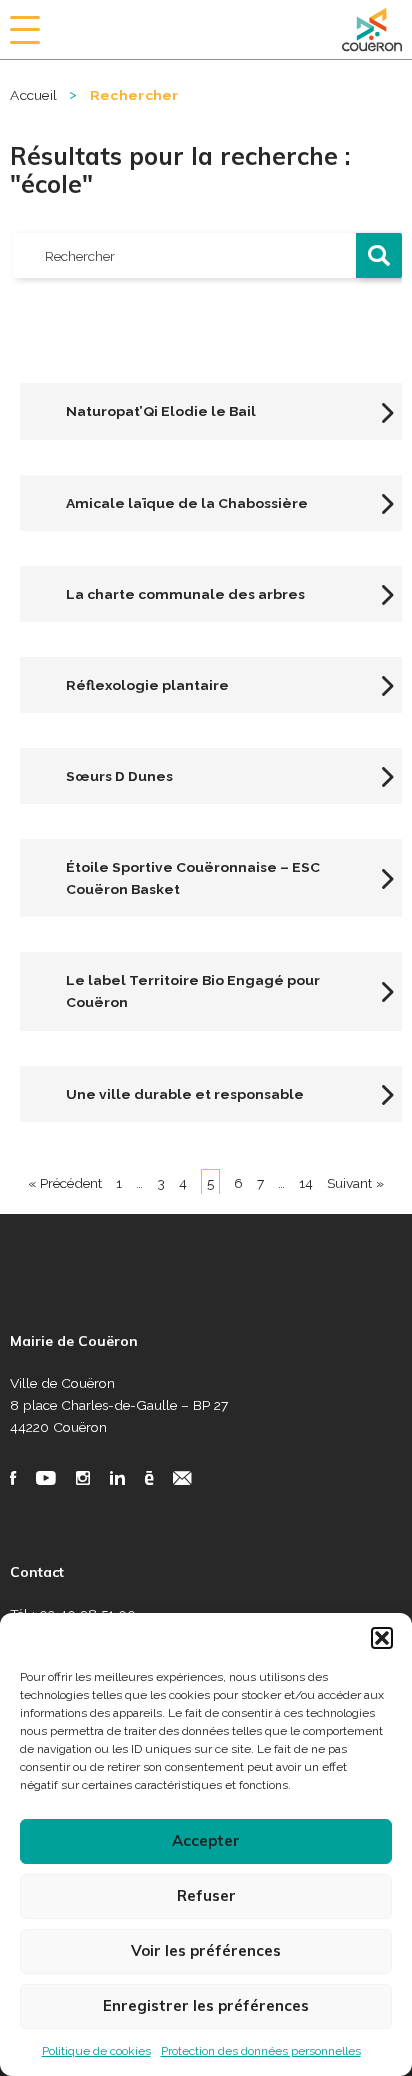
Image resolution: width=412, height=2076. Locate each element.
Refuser (206, 1895)
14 (306, 1183)
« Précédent (65, 1183)
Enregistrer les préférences (206, 2005)
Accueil (33, 95)
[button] (382, 1638)
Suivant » (355, 1183)
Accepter (206, 1840)
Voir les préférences (206, 1950)
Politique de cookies (96, 2051)
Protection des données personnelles (261, 2051)
